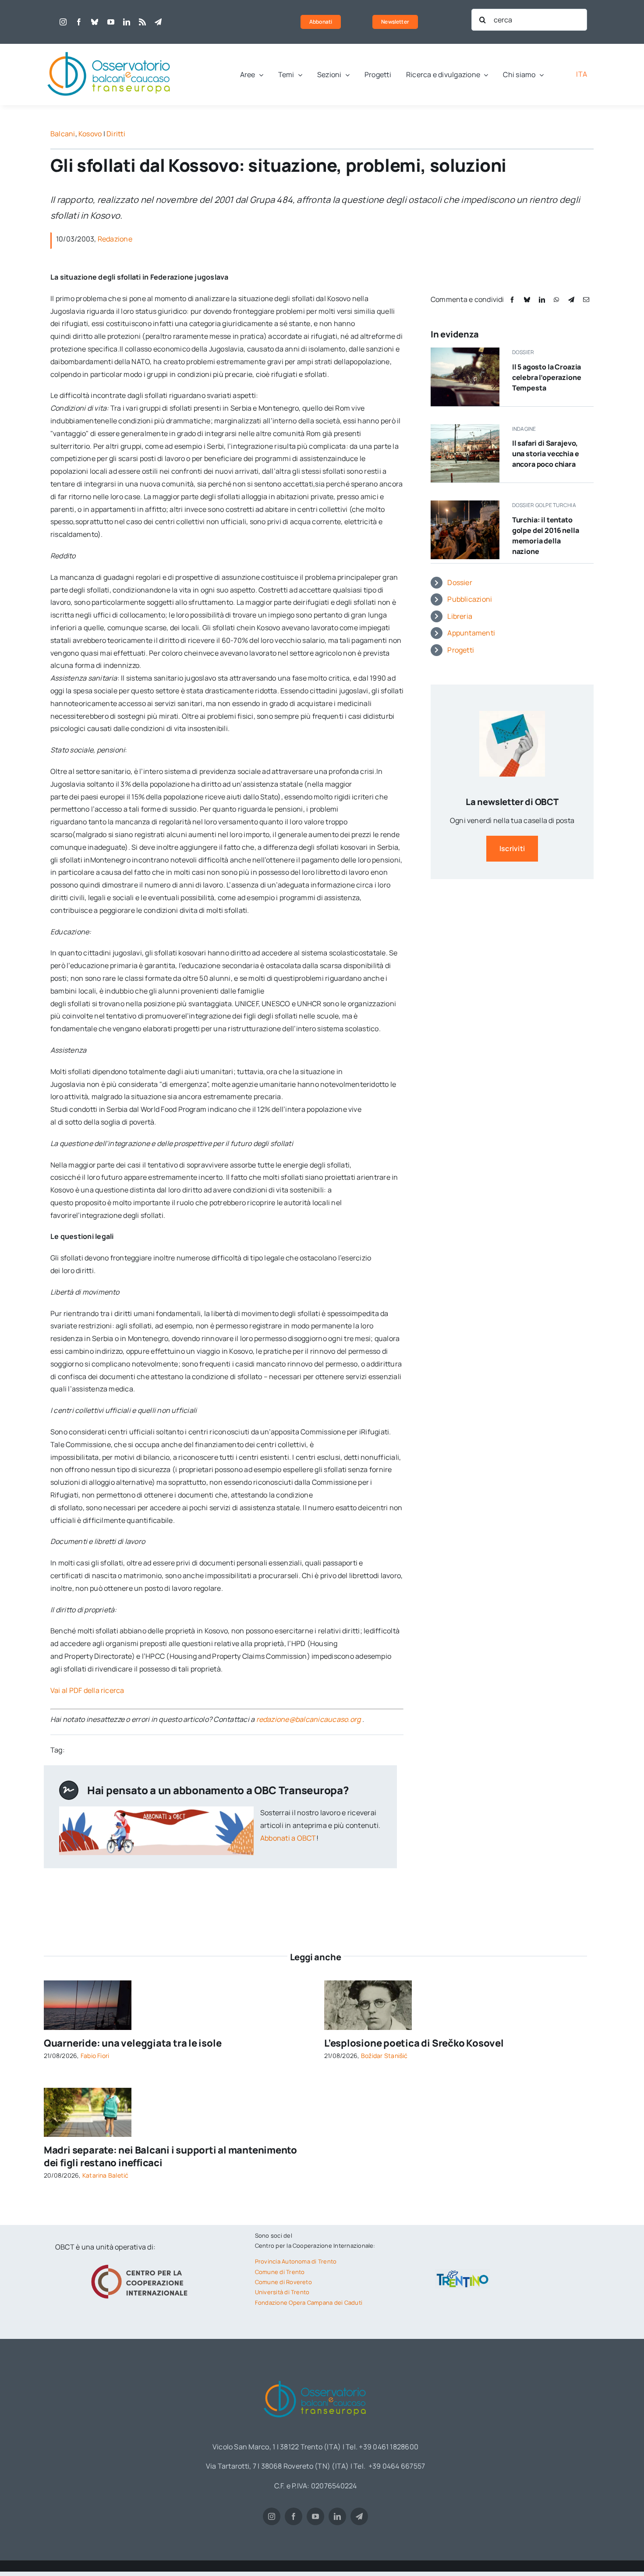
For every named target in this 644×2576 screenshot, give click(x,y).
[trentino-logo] (463, 2272)
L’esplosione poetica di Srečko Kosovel (414, 2043)
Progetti (461, 650)
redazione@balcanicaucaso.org (309, 1719)
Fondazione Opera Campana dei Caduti (309, 2303)
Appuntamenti (471, 633)
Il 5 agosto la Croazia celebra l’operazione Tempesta (547, 377)
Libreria (460, 616)
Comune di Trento (280, 2272)
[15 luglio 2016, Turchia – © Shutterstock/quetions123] (465, 504)
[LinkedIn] (542, 300)
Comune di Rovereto (283, 2282)
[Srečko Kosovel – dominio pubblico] (368, 1984)
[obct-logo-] (110, 47)
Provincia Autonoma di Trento (296, 2261)
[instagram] (63, 22)
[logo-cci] (142, 2264)
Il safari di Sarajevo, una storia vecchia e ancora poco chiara (546, 454)
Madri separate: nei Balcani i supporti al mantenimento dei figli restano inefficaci (170, 2156)
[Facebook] (512, 300)
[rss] (142, 22)
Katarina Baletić (106, 2175)
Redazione (115, 239)
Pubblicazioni (470, 599)
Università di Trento (282, 2292)
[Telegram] (571, 300)
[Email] (586, 300)
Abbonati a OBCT (288, 1838)
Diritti (116, 134)
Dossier (460, 582)
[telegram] (158, 22)
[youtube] (111, 22)
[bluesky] (95, 22)
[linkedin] (127, 22)
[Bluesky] (527, 300)
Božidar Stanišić (384, 2056)
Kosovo (90, 134)
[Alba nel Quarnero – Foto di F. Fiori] (88, 1984)
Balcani (63, 134)
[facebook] (79, 22)
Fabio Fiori (95, 2056)
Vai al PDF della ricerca (87, 1690)
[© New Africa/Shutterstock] (88, 2091)
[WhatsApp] (556, 300)
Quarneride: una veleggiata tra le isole (133, 2043)
